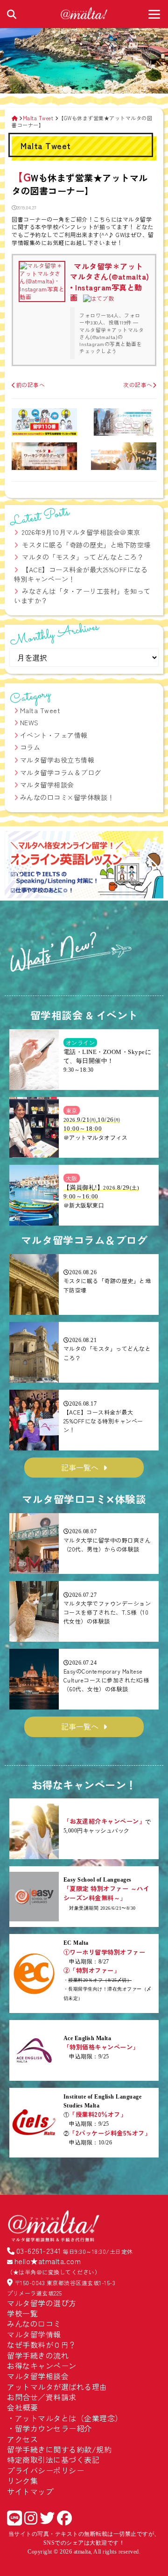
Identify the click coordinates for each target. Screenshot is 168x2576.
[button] (16, 866)
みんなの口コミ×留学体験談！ (67, 797)
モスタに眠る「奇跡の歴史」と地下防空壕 (86, 545)
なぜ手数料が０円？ (42, 2345)
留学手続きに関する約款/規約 (59, 2449)
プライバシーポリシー (45, 2470)
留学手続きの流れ (38, 2355)
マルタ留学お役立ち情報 (57, 760)
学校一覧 (22, 2313)
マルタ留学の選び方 (42, 2303)
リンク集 (22, 2481)
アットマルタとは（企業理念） (69, 2418)
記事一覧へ (80, 1467)
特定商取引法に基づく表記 (53, 2460)
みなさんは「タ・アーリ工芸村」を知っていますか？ (82, 596)
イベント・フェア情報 (54, 735)
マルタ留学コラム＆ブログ (61, 772)
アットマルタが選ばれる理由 (57, 2387)
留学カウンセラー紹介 (53, 2428)
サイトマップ (30, 2491)
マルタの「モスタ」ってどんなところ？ (83, 557)
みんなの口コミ (34, 2323)
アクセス (22, 2439)
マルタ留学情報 (34, 2334)
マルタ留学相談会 (47, 785)
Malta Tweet (40, 710)
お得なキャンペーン (42, 2366)
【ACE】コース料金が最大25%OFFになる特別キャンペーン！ (81, 574)
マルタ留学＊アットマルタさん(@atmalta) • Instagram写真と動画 (110, 282)
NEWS (29, 722)
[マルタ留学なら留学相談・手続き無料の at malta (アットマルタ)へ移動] (15, 118)
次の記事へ (138, 385)
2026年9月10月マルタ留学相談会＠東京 (81, 532)
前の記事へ (30, 385)
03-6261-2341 (39, 2251)
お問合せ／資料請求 (42, 2397)
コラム (30, 747)
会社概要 (22, 2407)
